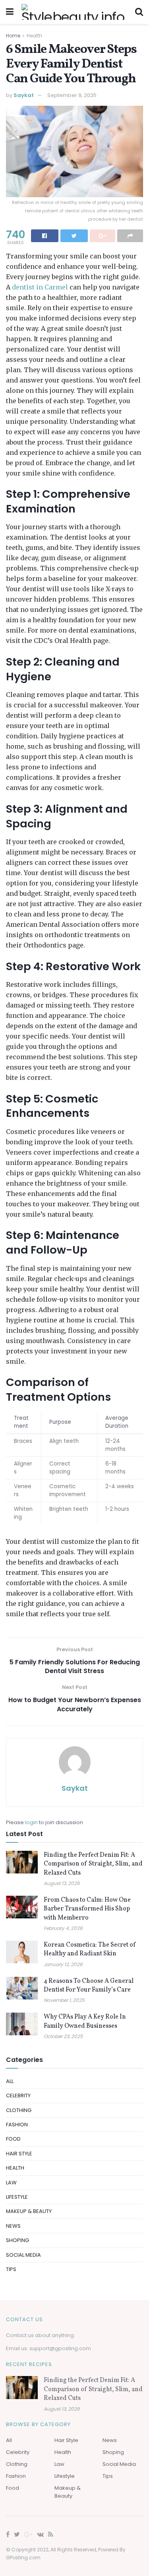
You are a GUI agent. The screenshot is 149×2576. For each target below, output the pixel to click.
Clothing (19, 2110)
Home (13, 36)
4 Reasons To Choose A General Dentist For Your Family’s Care (89, 1986)
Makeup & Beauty (29, 2211)
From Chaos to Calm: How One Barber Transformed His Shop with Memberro (87, 1909)
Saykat (24, 95)
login (31, 1822)
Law (11, 2183)
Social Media (23, 2255)
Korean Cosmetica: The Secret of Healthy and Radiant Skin (90, 1949)
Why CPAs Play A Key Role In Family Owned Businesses (85, 2021)
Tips (11, 2269)
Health (34, 36)
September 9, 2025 (72, 95)
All (10, 2081)
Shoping (17, 2240)
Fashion (17, 2125)
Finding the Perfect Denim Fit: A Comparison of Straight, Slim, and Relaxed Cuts (93, 1864)
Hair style (19, 2154)
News (13, 2226)
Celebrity (18, 2096)
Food (13, 2139)
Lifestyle (17, 2197)
